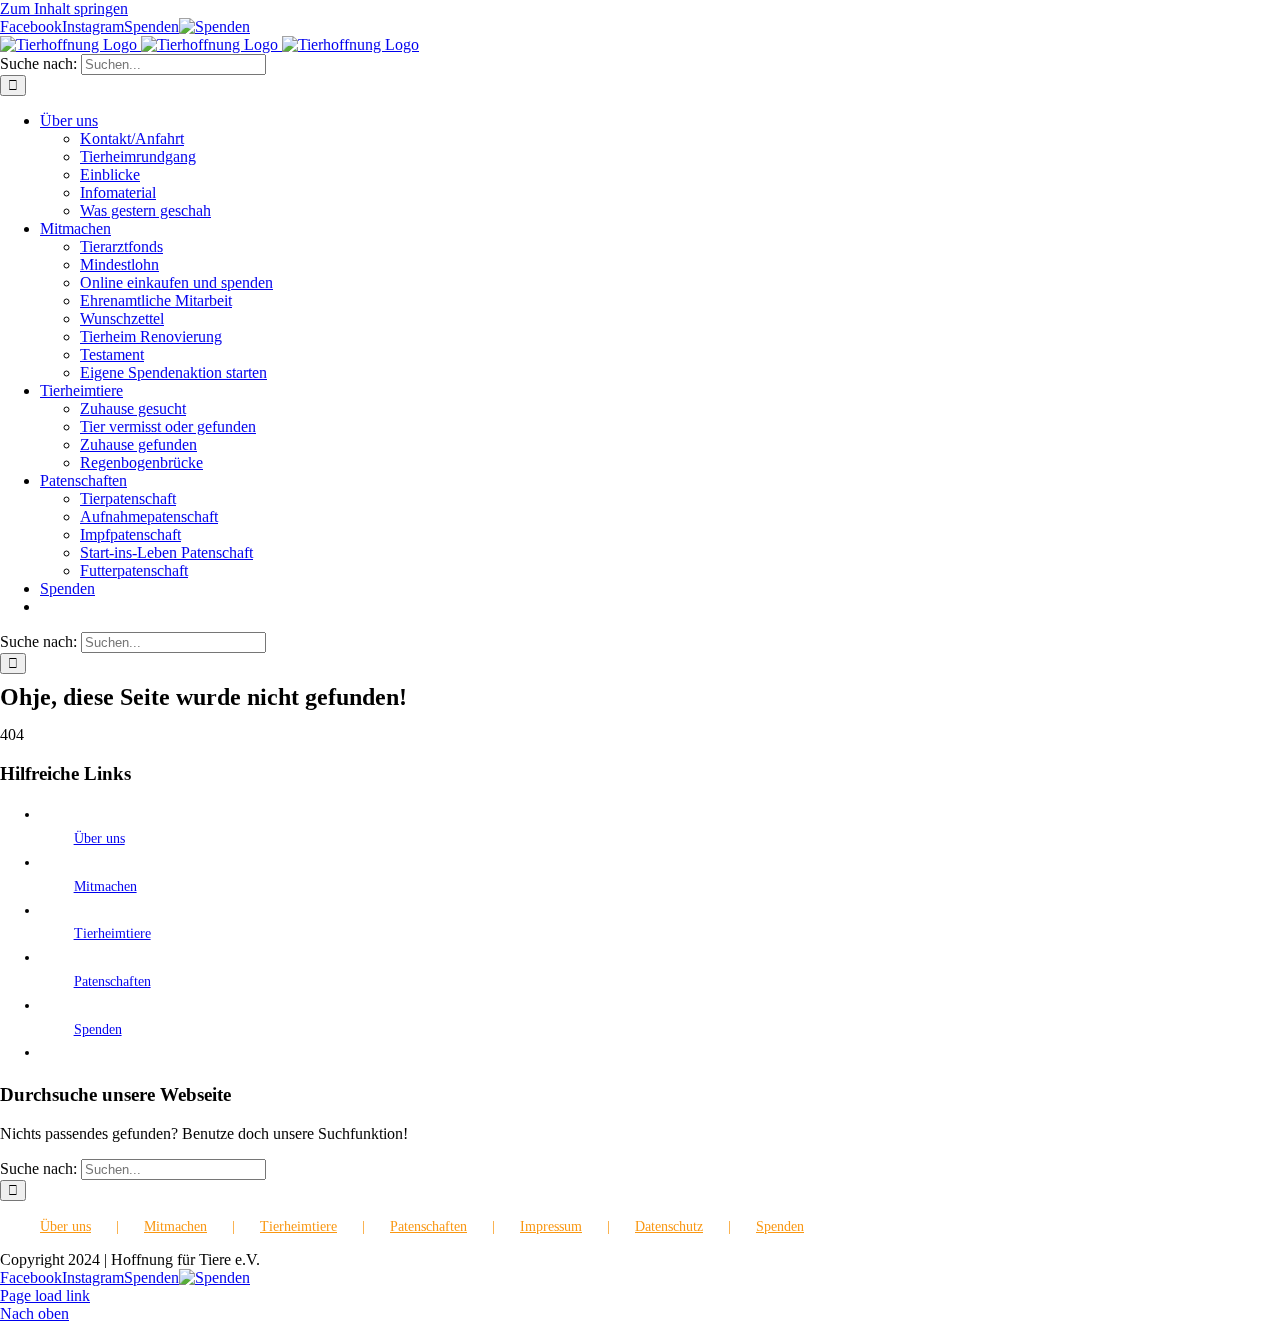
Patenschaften (112, 981)
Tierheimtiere (112, 933)
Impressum (551, 1226)
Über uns (99, 838)
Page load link (45, 1295)
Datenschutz (669, 1226)
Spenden (98, 1029)
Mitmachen (105, 886)
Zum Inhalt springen (64, 8)
